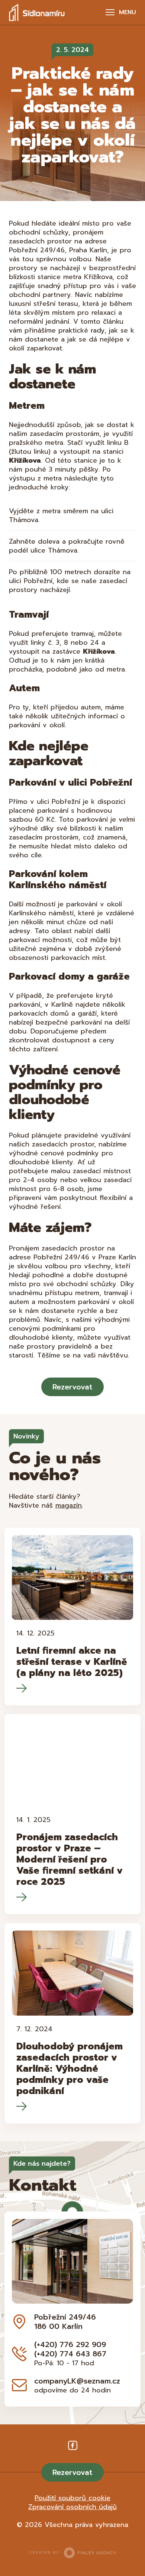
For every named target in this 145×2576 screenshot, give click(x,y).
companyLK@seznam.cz (77, 2381)
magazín (69, 1505)
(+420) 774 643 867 (70, 2354)
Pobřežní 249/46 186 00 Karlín (65, 2322)
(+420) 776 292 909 (70, 2344)
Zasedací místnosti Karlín (37, 12)
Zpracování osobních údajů (72, 2507)
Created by (44, 2553)
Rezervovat (72, 1387)
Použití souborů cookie (72, 2498)
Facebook (73, 2446)
